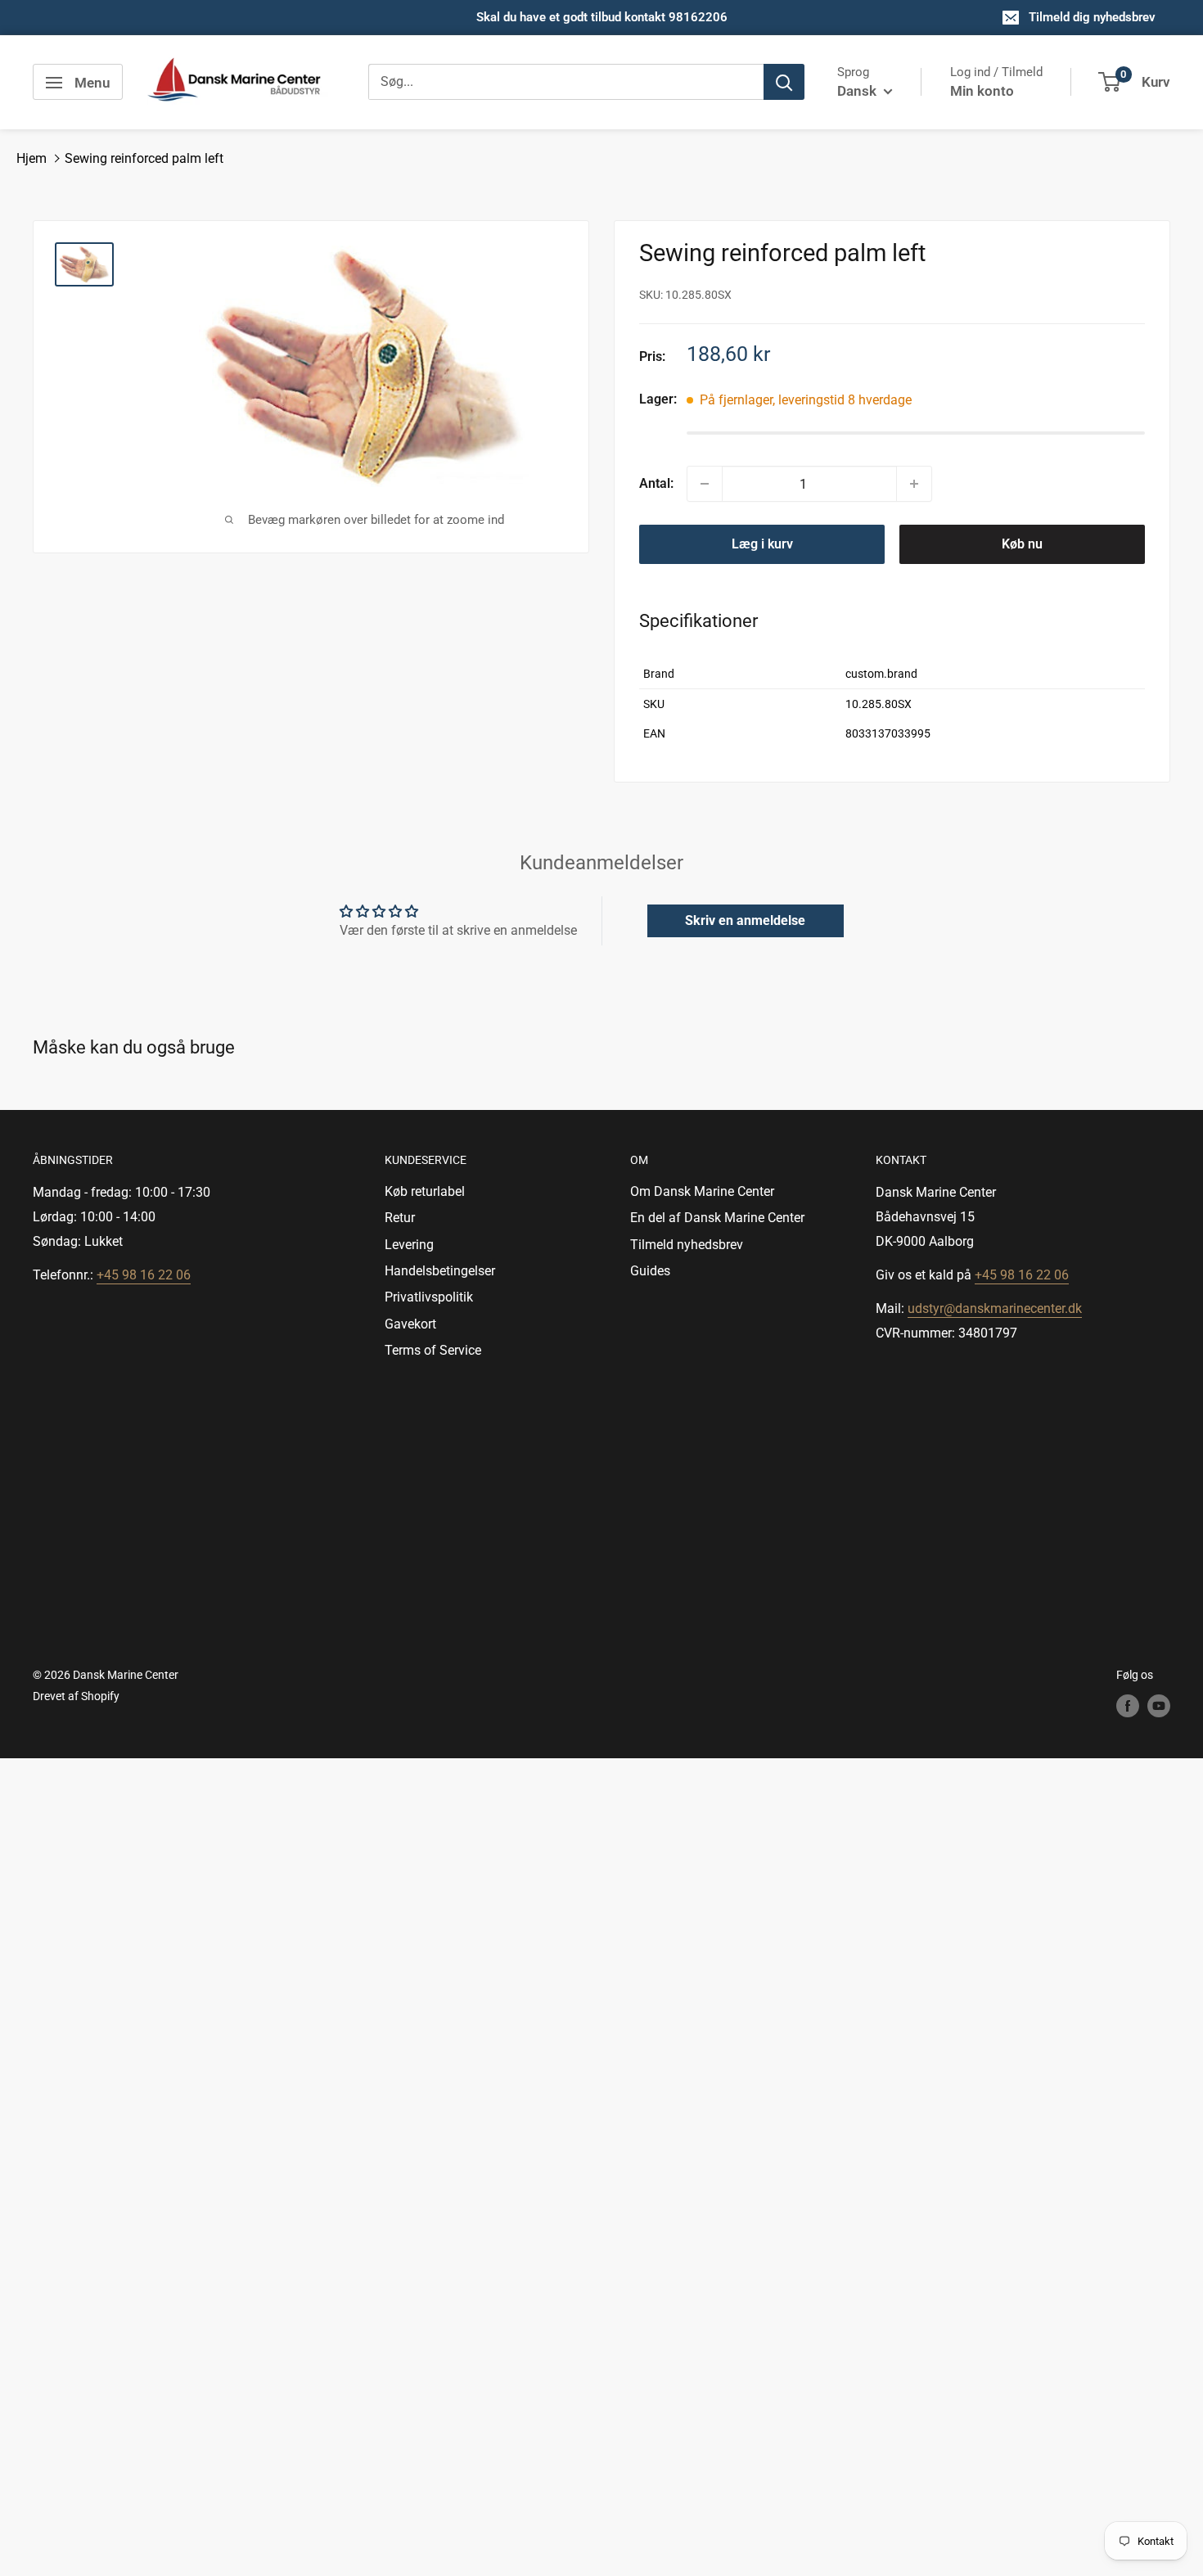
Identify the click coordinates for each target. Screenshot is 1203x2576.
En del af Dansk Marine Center (717, 1218)
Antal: (656, 483)
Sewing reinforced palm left (144, 158)
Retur (400, 1218)
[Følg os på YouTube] (1159, 1706)
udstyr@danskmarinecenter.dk (995, 1308)
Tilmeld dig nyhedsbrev (1092, 17)
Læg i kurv (762, 544)
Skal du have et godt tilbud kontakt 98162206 (602, 17)
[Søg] (784, 83)
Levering (409, 1245)
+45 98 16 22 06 (144, 1275)
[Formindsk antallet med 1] (705, 484)
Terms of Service (433, 1350)
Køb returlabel (425, 1191)
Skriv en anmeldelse (745, 920)
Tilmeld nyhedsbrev (687, 1245)
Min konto (982, 91)
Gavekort (410, 1324)
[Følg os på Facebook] (1128, 1706)
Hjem (32, 158)
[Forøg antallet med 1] (914, 484)
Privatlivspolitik (429, 1297)
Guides (650, 1271)
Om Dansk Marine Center (702, 1191)
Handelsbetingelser (440, 1271)
